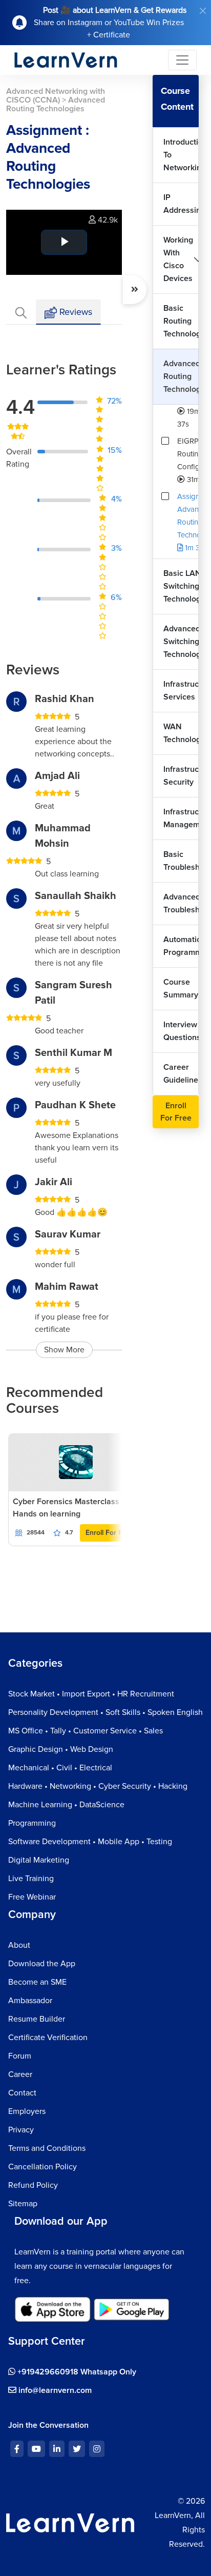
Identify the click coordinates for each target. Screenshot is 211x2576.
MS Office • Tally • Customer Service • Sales (86, 1731)
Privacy (21, 2130)
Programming (32, 1823)
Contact (22, 2093)
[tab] (21, 312)
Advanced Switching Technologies (181, 642)
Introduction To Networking (181, 155)
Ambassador (30, 2001)
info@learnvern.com (54, 2390)
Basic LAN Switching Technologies (181, 586)
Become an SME (37, 1982)
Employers (27, 2111)
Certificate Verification (48, 2038)
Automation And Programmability (181, 946)
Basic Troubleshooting (181, 861)
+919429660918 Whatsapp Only (76, 2372)
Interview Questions (181, 1031)
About (19, 1945)
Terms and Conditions (47, 2148)
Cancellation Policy (43, 2167)
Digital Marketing (39, 1860)
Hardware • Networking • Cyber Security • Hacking (98, 1786)
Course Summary (181, 989)
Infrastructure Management (181, 818)
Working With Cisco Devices (178, 259)
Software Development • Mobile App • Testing (90, 1842)
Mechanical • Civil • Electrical (60, 1768)
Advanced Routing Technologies (181, 376)
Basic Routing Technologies (181, 321)
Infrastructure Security (181, 776)
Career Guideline (181, 1074)
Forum (20, 2056)
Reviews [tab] (75, 312)
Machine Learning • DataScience (66, 1805)
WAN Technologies (181, 733)
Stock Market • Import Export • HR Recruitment (91, 1694)
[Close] (203, 11)
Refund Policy (33, 2185)
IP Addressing (181, 204)
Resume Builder (37, 2019)
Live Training (31, 1879)
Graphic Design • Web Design (61, 1749)
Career (20, 2074)
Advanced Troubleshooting (181, 903)
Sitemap (23, 2204)
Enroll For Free (109, 1533)
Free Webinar (32, 1897)
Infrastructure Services (181, 691)
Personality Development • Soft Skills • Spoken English (105, 1712)
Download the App (42, 1964)
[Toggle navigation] (182, 60)
